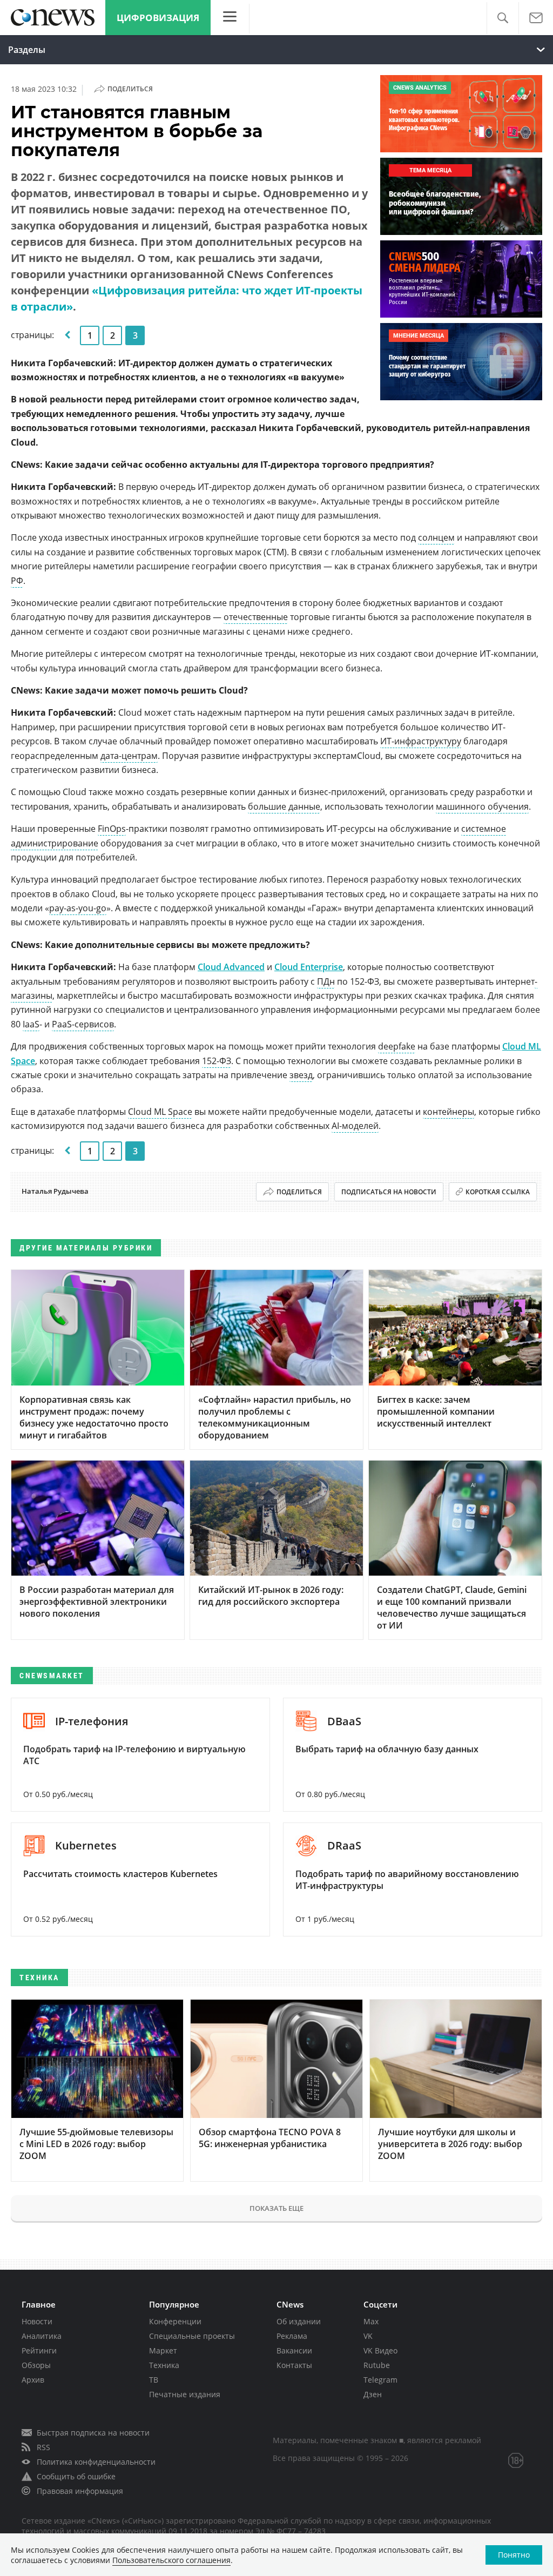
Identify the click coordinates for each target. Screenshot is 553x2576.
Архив (33, 2380)
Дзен (373, 2394)
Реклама (292, 2336)
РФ (17, 581)
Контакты (294, 2365)
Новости (37, 2321)
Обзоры (36, 2365)
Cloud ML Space (160, 1112)
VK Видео (380, 2350)
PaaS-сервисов (83, 1024)
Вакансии (294, 2350)
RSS (43, 2447)
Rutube (377, 2365)
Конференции (175, 2321)
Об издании (299, 2321)
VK (368, 2336)
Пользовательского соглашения (171, 2560)
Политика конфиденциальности (96, 2462)
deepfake (397, 1046)
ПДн (326, 981)
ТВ (154, 2380)
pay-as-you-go (78, 908)
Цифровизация (158, 18)
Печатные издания (185, 2394)
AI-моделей (355, 1126)
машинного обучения (482, 806)
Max (371, 2321)
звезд (301, 1075)
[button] (503, 18)
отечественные (256, 617)
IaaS (31, 1024)
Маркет (163, 2350)
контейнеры (449, 1112)
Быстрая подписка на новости (93, 2433)
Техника (164, 2365)
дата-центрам (129, 756)
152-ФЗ (217, 1061)
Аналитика (42, 2336)
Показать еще (276, 2208)
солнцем (436, 537)
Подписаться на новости (389, 1192)
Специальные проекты (192, 2336)
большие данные (284, 806)
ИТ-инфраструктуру (421, 741)
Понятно (514, 2555)
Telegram (380, 2380)
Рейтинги (39, 2350)
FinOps (112, 829)
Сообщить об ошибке (76, 2476)
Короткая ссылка (498, 1192)
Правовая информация (80, 2491)
